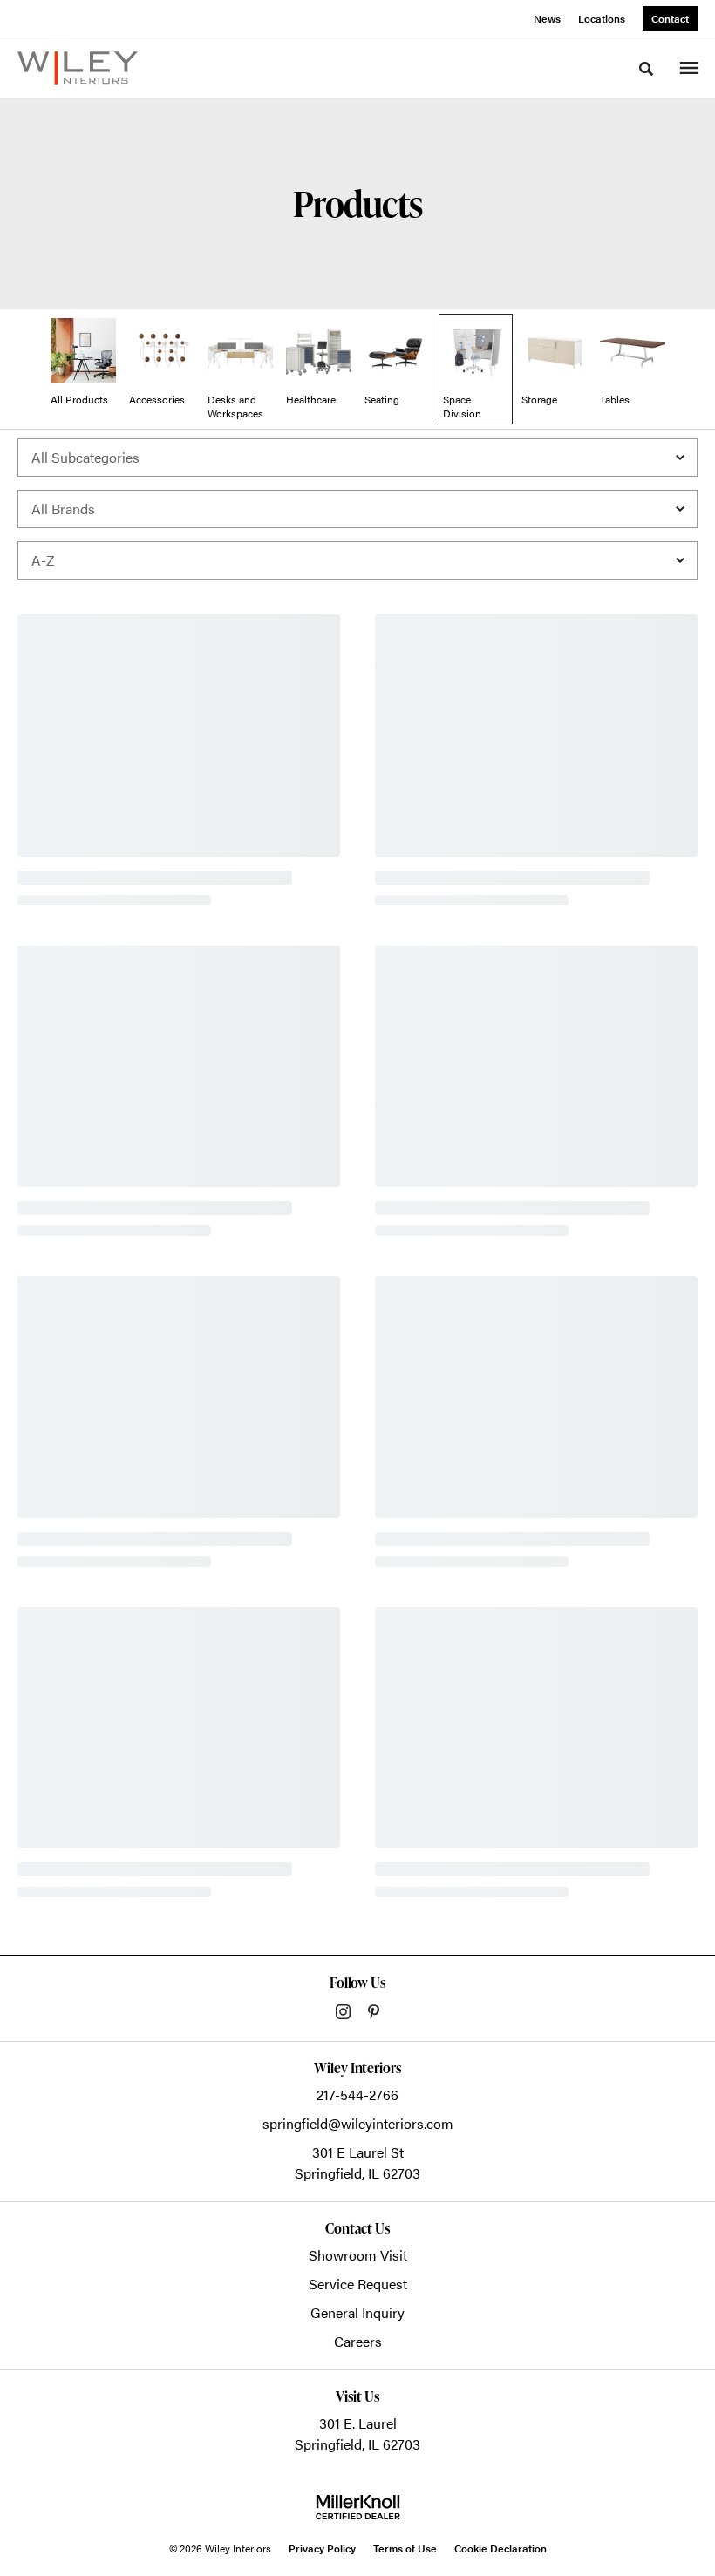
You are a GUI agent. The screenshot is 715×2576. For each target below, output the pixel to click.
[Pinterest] (374, 2012)
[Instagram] (343, 2012)
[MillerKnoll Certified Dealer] (358, 2507)
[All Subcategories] (357, 458)
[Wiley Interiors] (78, 68)
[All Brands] (357, 509)
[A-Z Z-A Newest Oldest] (357, 560)
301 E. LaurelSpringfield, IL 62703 (357, 2434)
